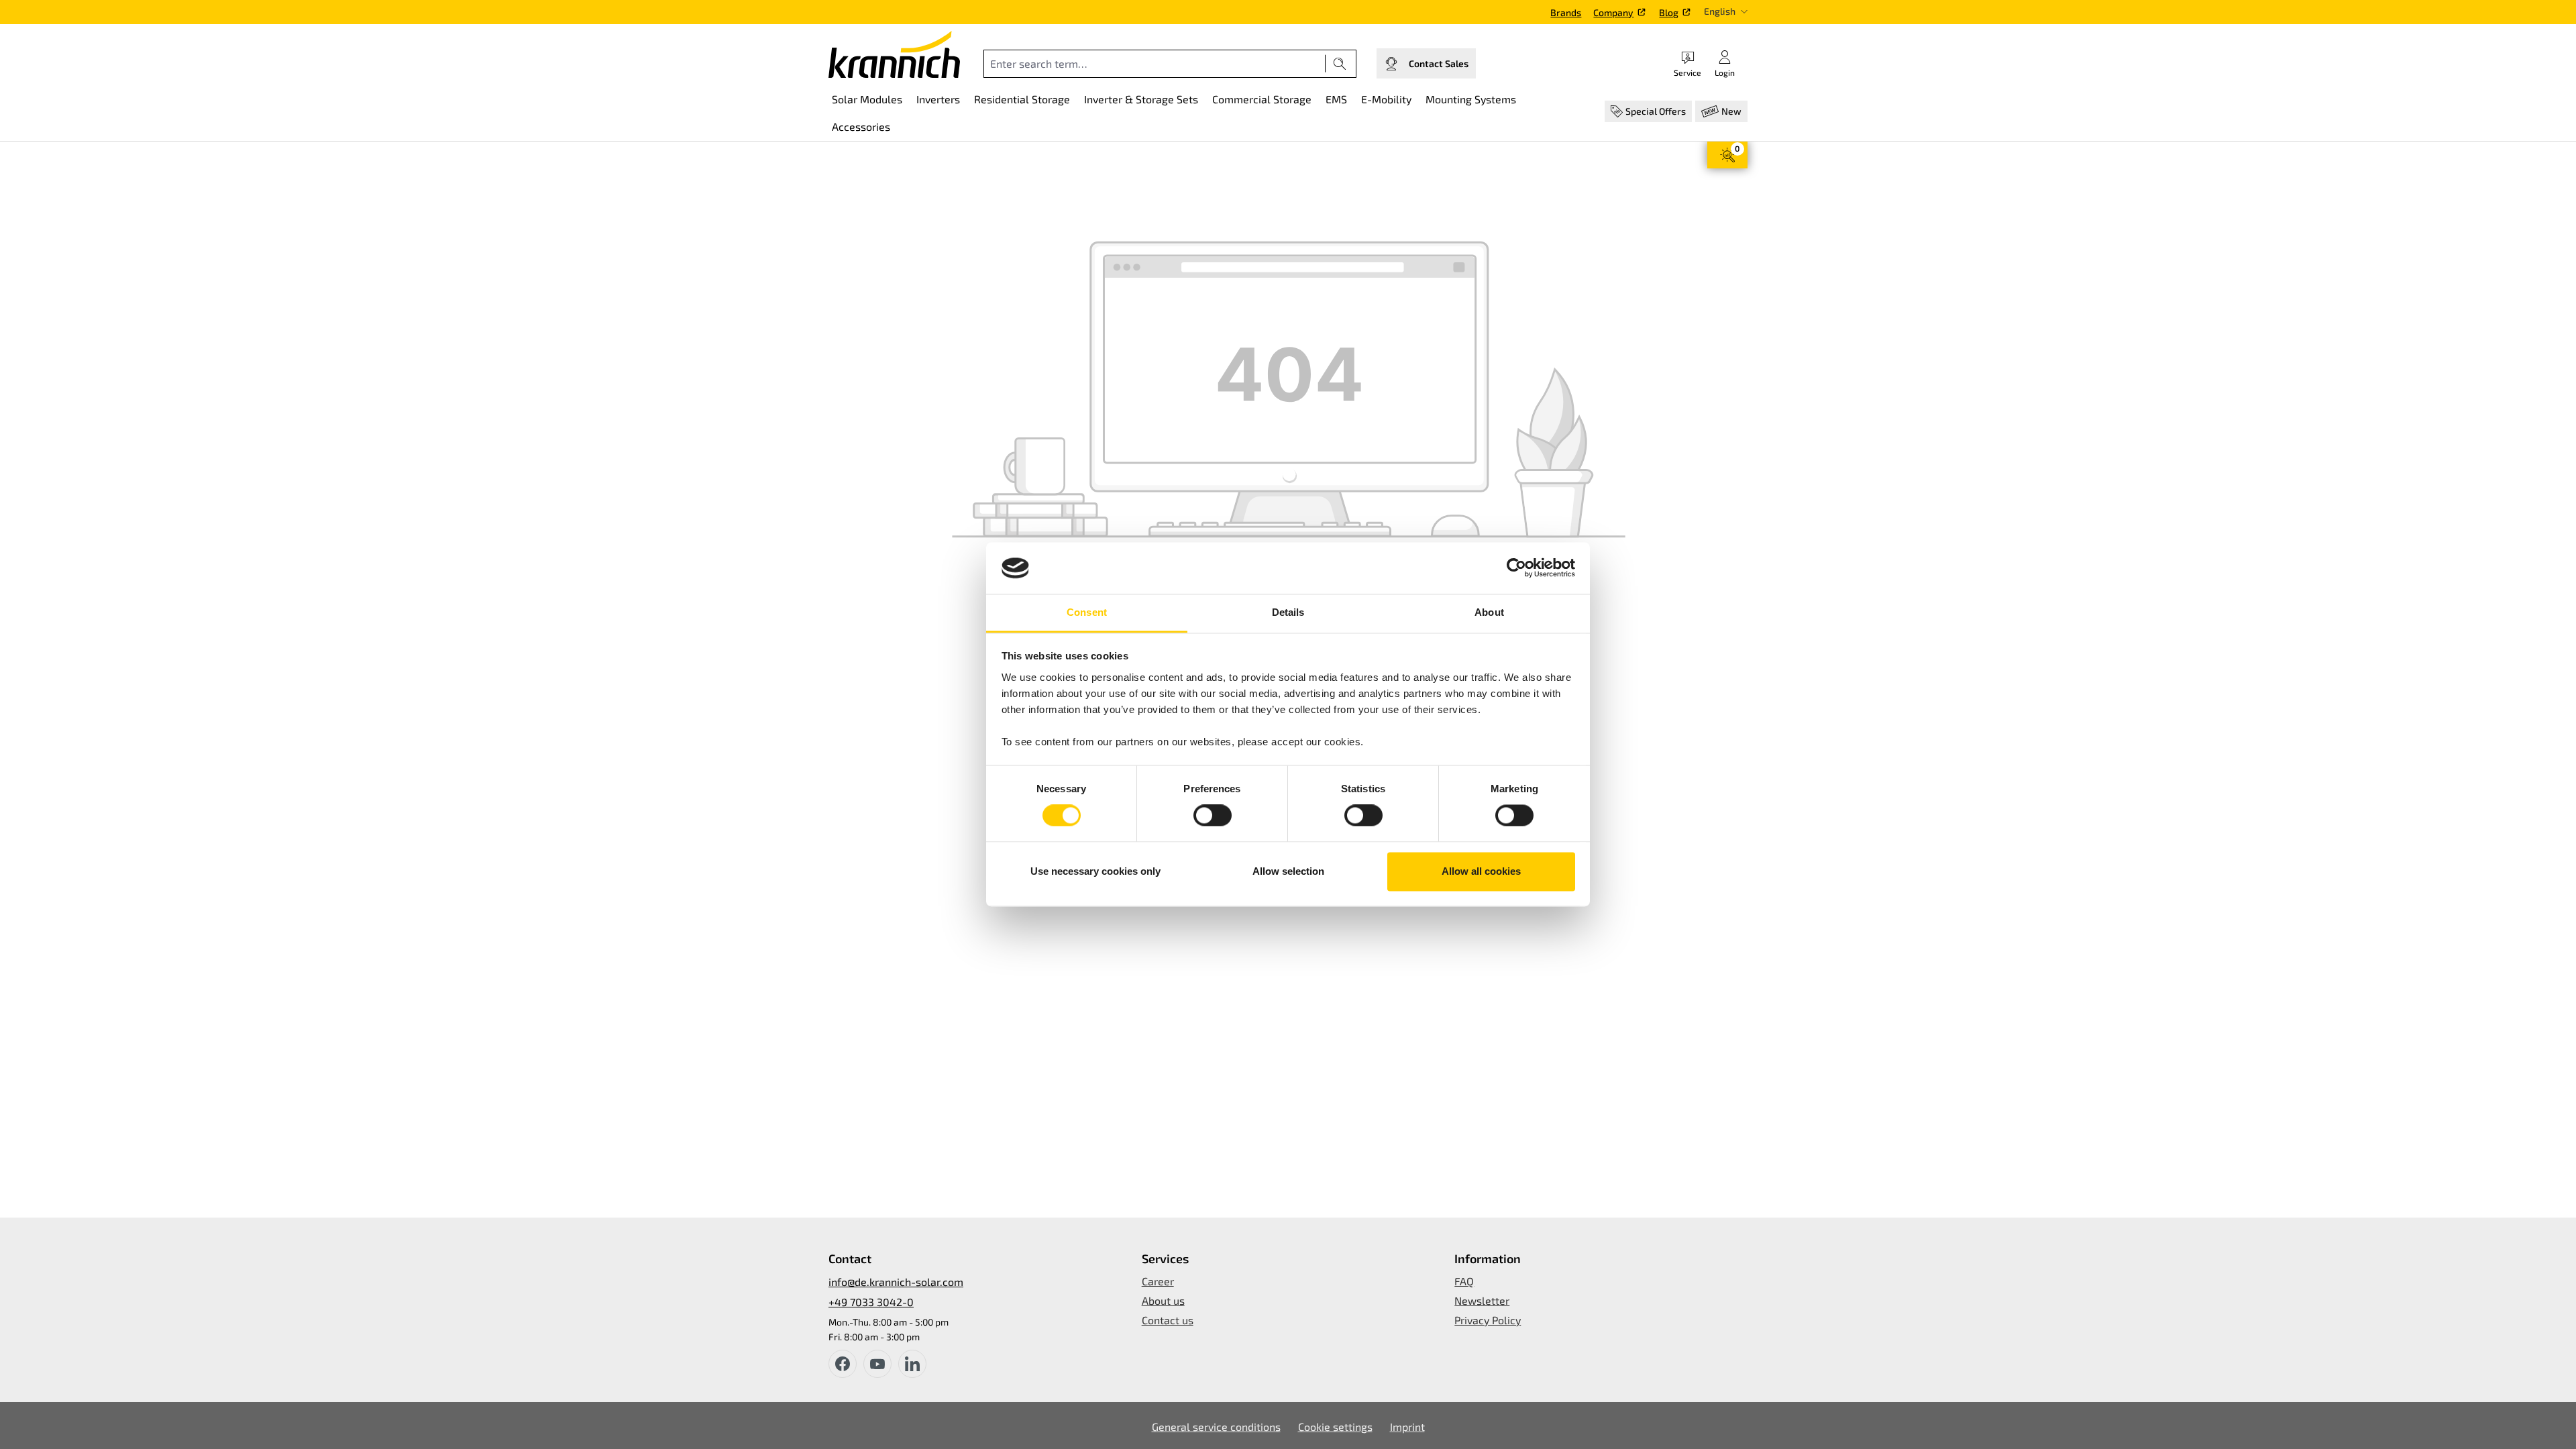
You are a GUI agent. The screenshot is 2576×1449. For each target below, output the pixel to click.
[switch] (1213, 816)
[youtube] (877, 1364)
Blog (1669, 12)
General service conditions (1216, 1427)
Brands (1566, 12)
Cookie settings (1335, 1427)
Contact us (1168, 1320)
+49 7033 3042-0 (871, 1302)
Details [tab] (1288, 612)
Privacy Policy (1488, 1320)
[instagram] (912, 1364)
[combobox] (1155, 64)
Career (1158, 1281)
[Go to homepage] (894, 54)
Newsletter (1482, 1300)
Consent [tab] (1087, 612)
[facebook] (843, 1364)
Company (1613, 12)
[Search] (1340, 64)
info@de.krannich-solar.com (896, 1282)
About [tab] (1489, 612)
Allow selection (1288, 871)
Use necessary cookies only (1095, 871)
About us (1163, 1300)
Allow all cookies (1481, 871)
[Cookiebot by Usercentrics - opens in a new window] (1516, 568)
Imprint (1407, 1427)
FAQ (1464, 1281)
